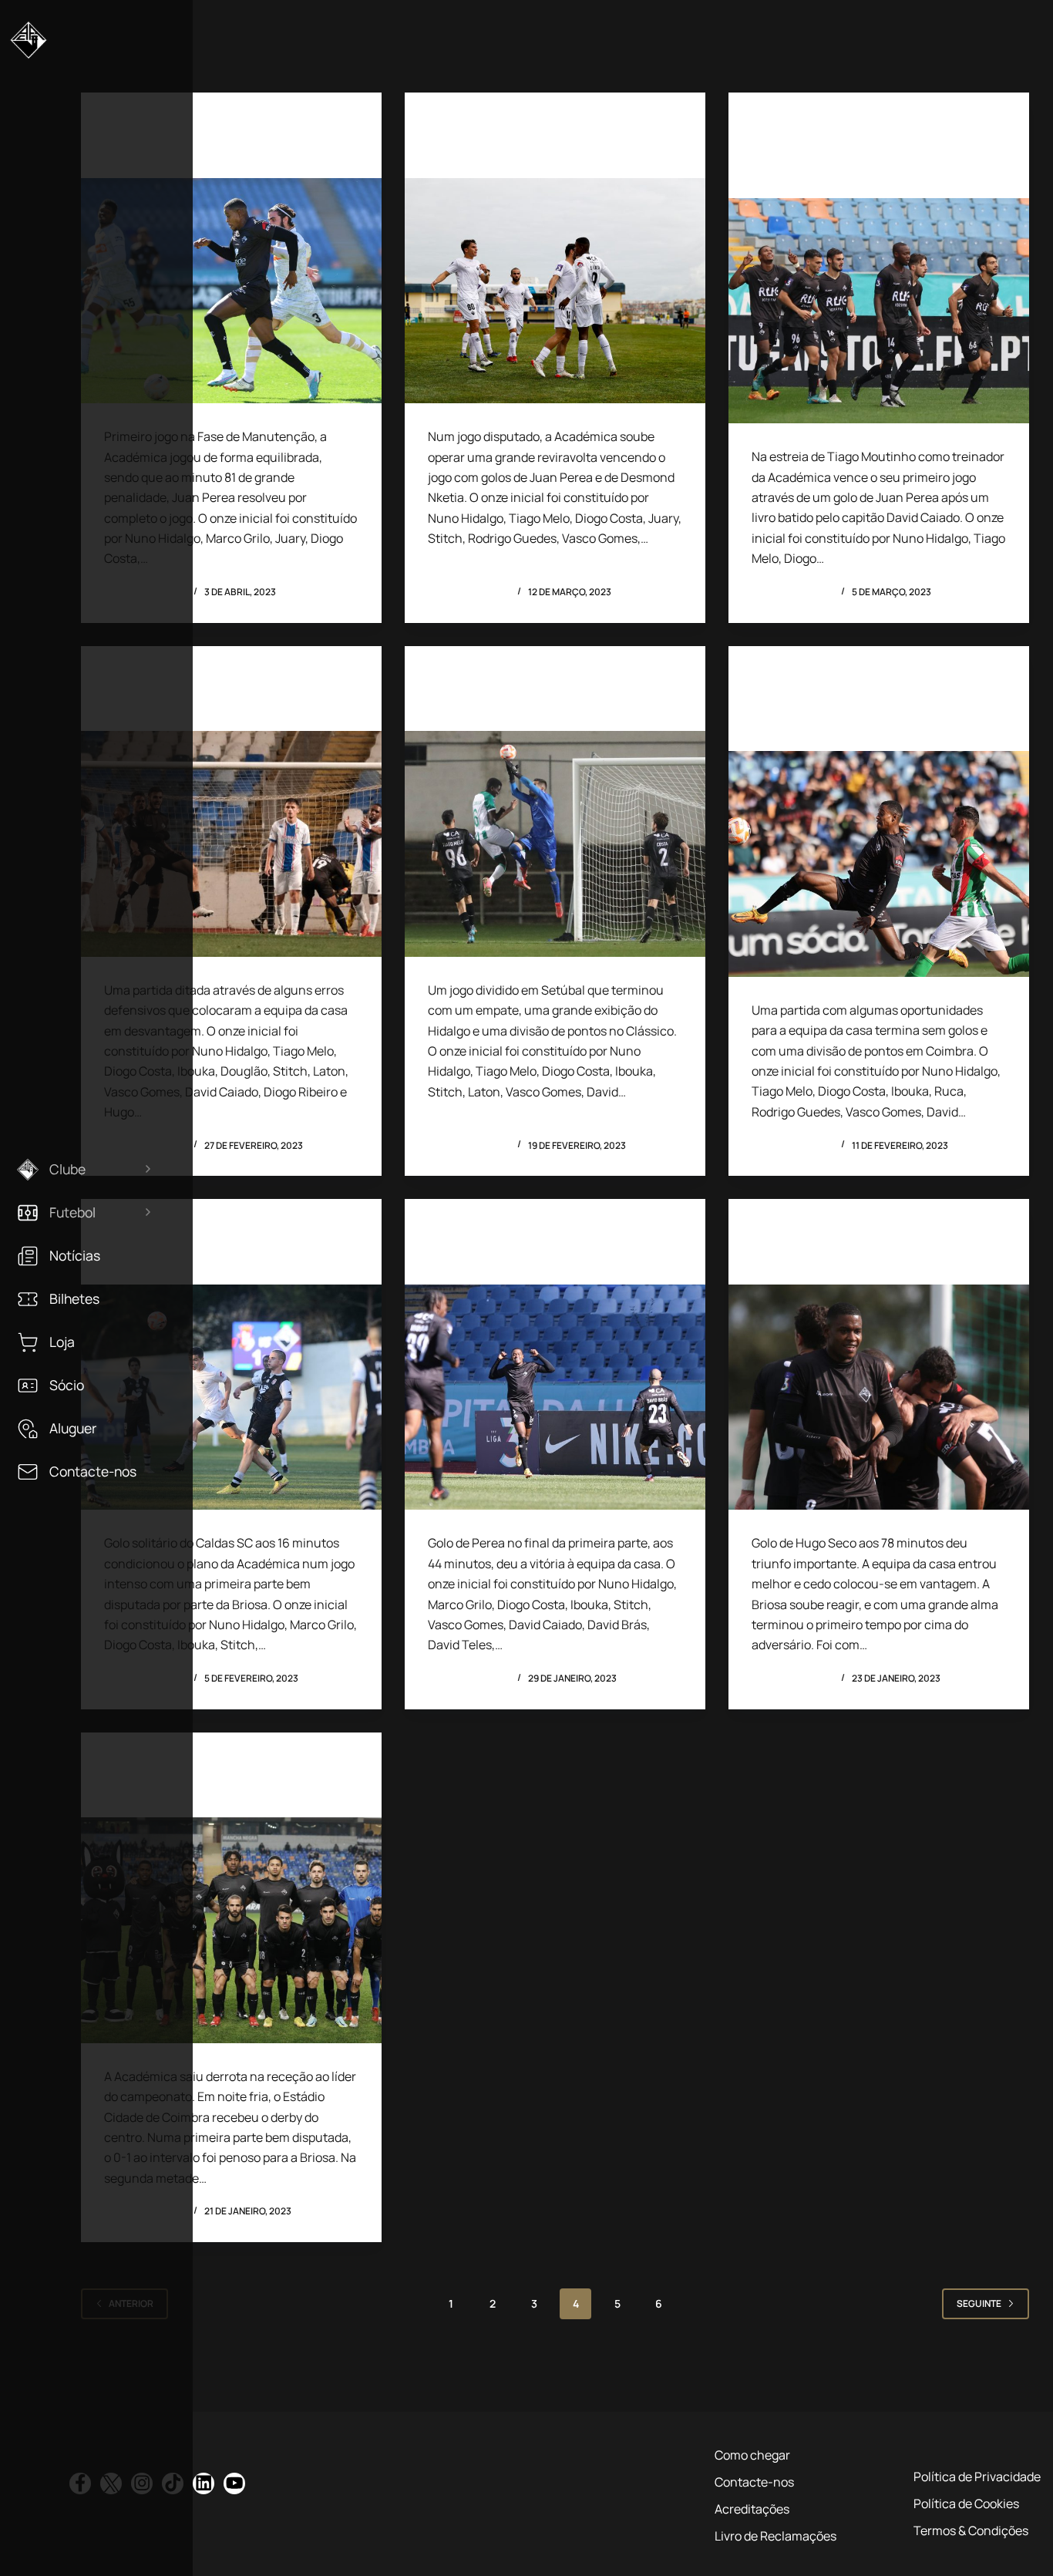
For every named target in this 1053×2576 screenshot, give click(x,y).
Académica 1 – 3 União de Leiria (220, 1791)
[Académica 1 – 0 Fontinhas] (231, 291)
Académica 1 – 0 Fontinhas (203, 152)
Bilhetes (74, 1299)
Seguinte (979, 2303)
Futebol (72, 1212)
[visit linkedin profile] (204, 2483)
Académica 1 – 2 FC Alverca (204, 705)
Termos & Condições (971, 2531)
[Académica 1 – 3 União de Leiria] (231, 1930)
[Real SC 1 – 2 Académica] (555, 291)
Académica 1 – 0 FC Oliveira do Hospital (864, 162)
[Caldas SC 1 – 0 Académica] (231, 1397)
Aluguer (73, 1428)
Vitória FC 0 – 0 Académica (526, 705)
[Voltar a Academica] (29, 46)
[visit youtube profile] (234, 2483)
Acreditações (752, 2509)
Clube (67, 1169)
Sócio (67, 1385)
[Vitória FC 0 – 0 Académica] (555, 844)
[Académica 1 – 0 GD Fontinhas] (555, 1397)
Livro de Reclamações (775, 2536)
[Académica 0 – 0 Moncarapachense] (879, 864)
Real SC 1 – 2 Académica (517, 152)
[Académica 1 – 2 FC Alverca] (231, 844)
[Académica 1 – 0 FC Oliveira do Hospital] (879, 311)
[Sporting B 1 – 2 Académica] (879, 1397)
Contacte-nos (93, 1472)
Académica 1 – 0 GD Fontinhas (540, 1259)
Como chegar (752, 2455)
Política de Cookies (966, 2504)
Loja (62, 1342)
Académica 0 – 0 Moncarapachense (822, 715)
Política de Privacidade (977, 2477)
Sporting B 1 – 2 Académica (851, 1259)
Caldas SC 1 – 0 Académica (204, 1259)
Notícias (75, 1256)
